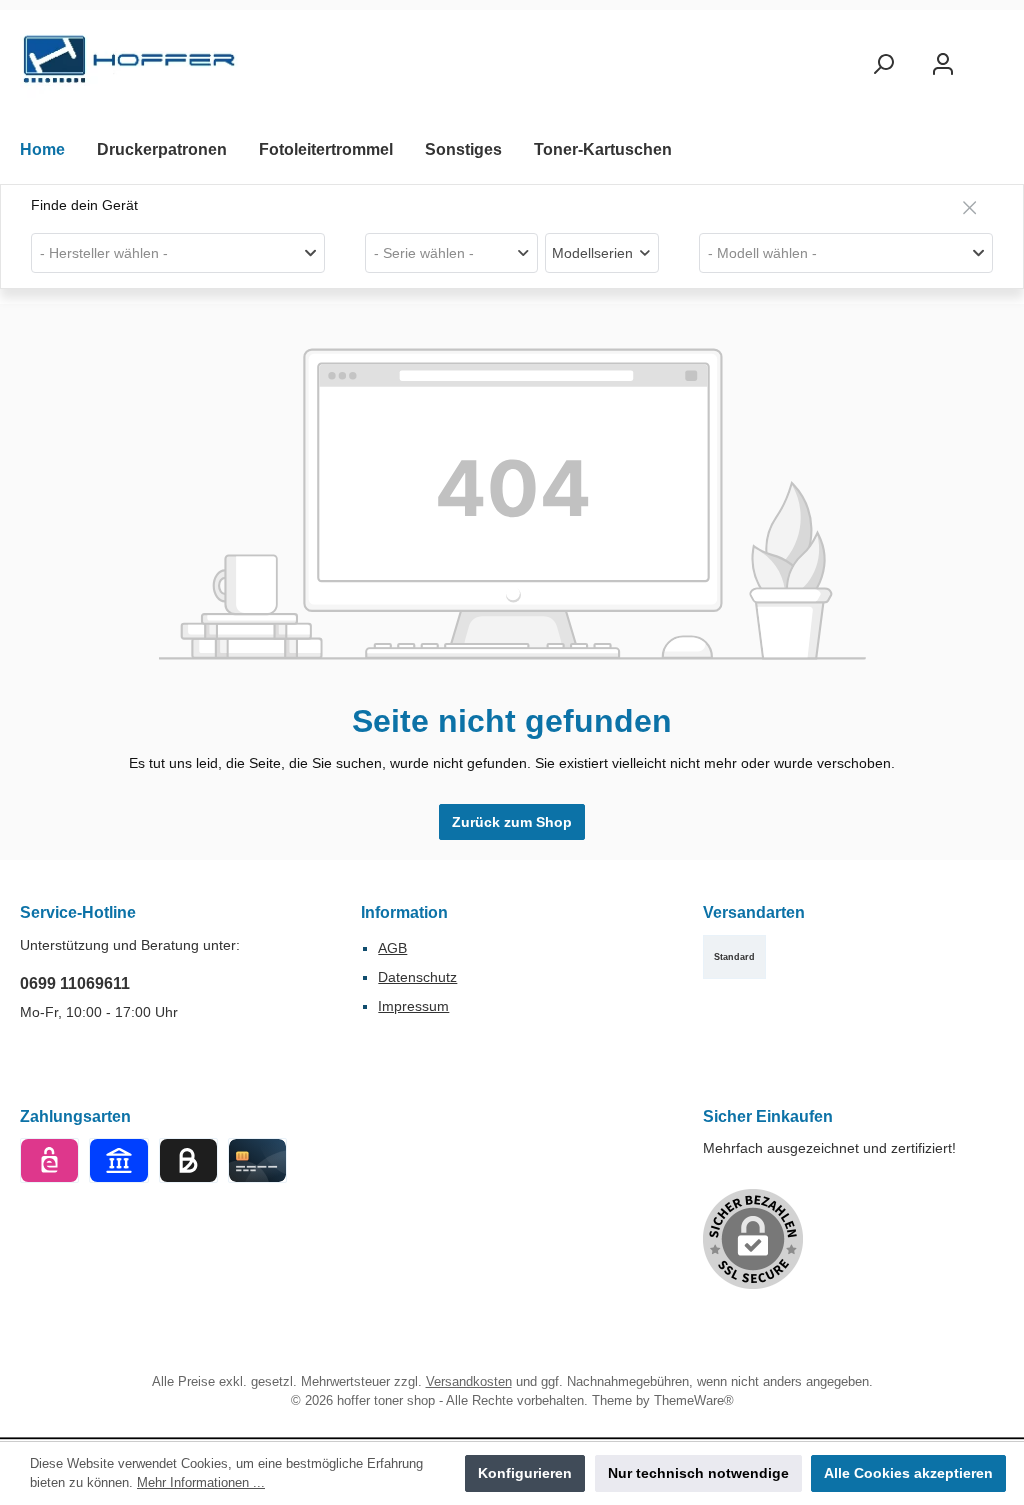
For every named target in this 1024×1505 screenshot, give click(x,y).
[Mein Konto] (943, 64)
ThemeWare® (694, 1401)
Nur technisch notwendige (698, 1473)
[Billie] (188, 1160)
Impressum (413, 1006)
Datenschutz (417, 977)
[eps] (49, 1160)
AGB (392, 948)
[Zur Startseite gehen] (130, 64)
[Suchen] (883, 64)
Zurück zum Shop (512, 822)
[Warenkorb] (991, 55)
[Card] (257, 1160)
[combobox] (178, 253)
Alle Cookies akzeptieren (908, 1473)
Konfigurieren (525, 1473)
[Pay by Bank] (118, 1160)
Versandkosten (469, 1382)
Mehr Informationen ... (201, 1483)
